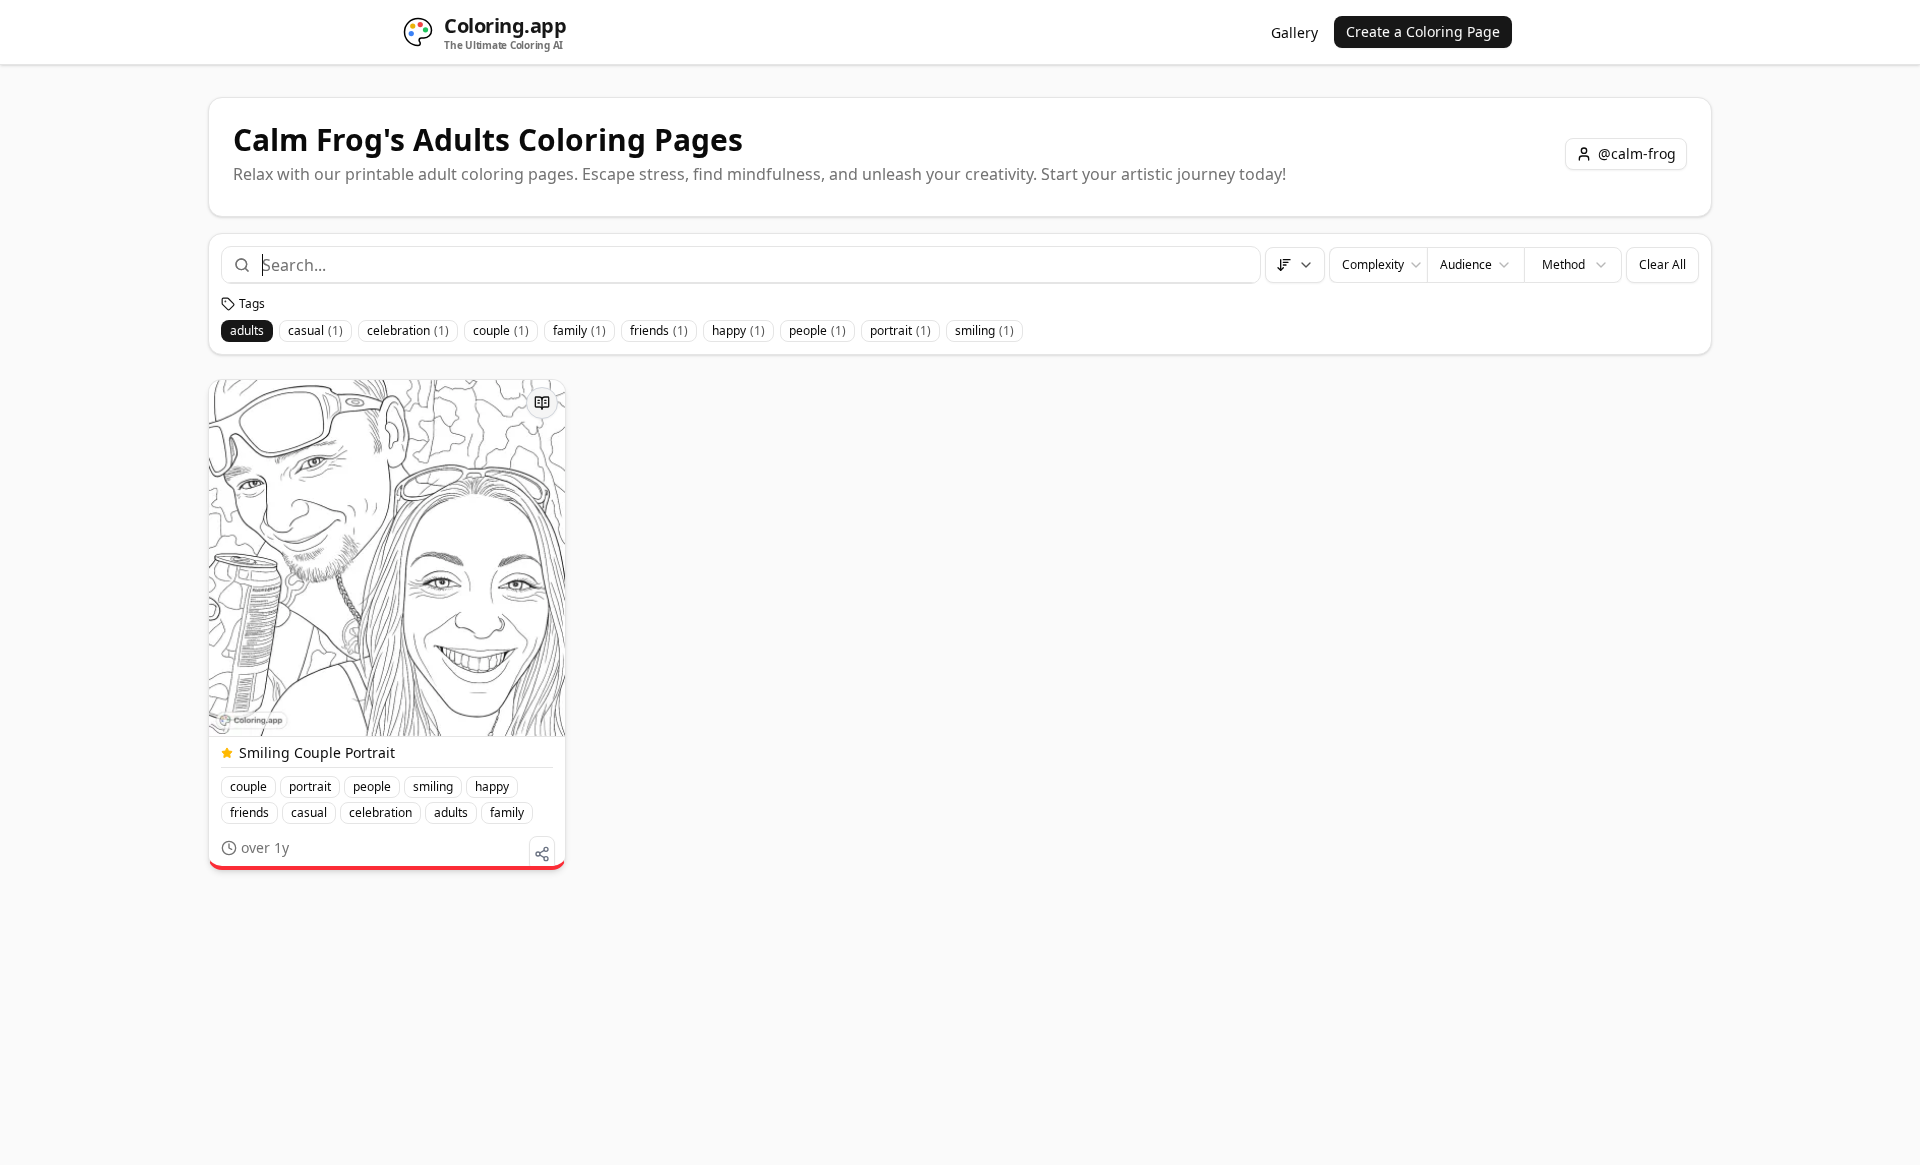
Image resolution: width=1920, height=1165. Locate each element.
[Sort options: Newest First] (1295, 265)
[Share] (542, 854)
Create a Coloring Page (1423, 31)
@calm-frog (1637, 153)
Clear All (1662, 264)
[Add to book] (542, 403)
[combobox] (753, 265)
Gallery (1294, 32)
